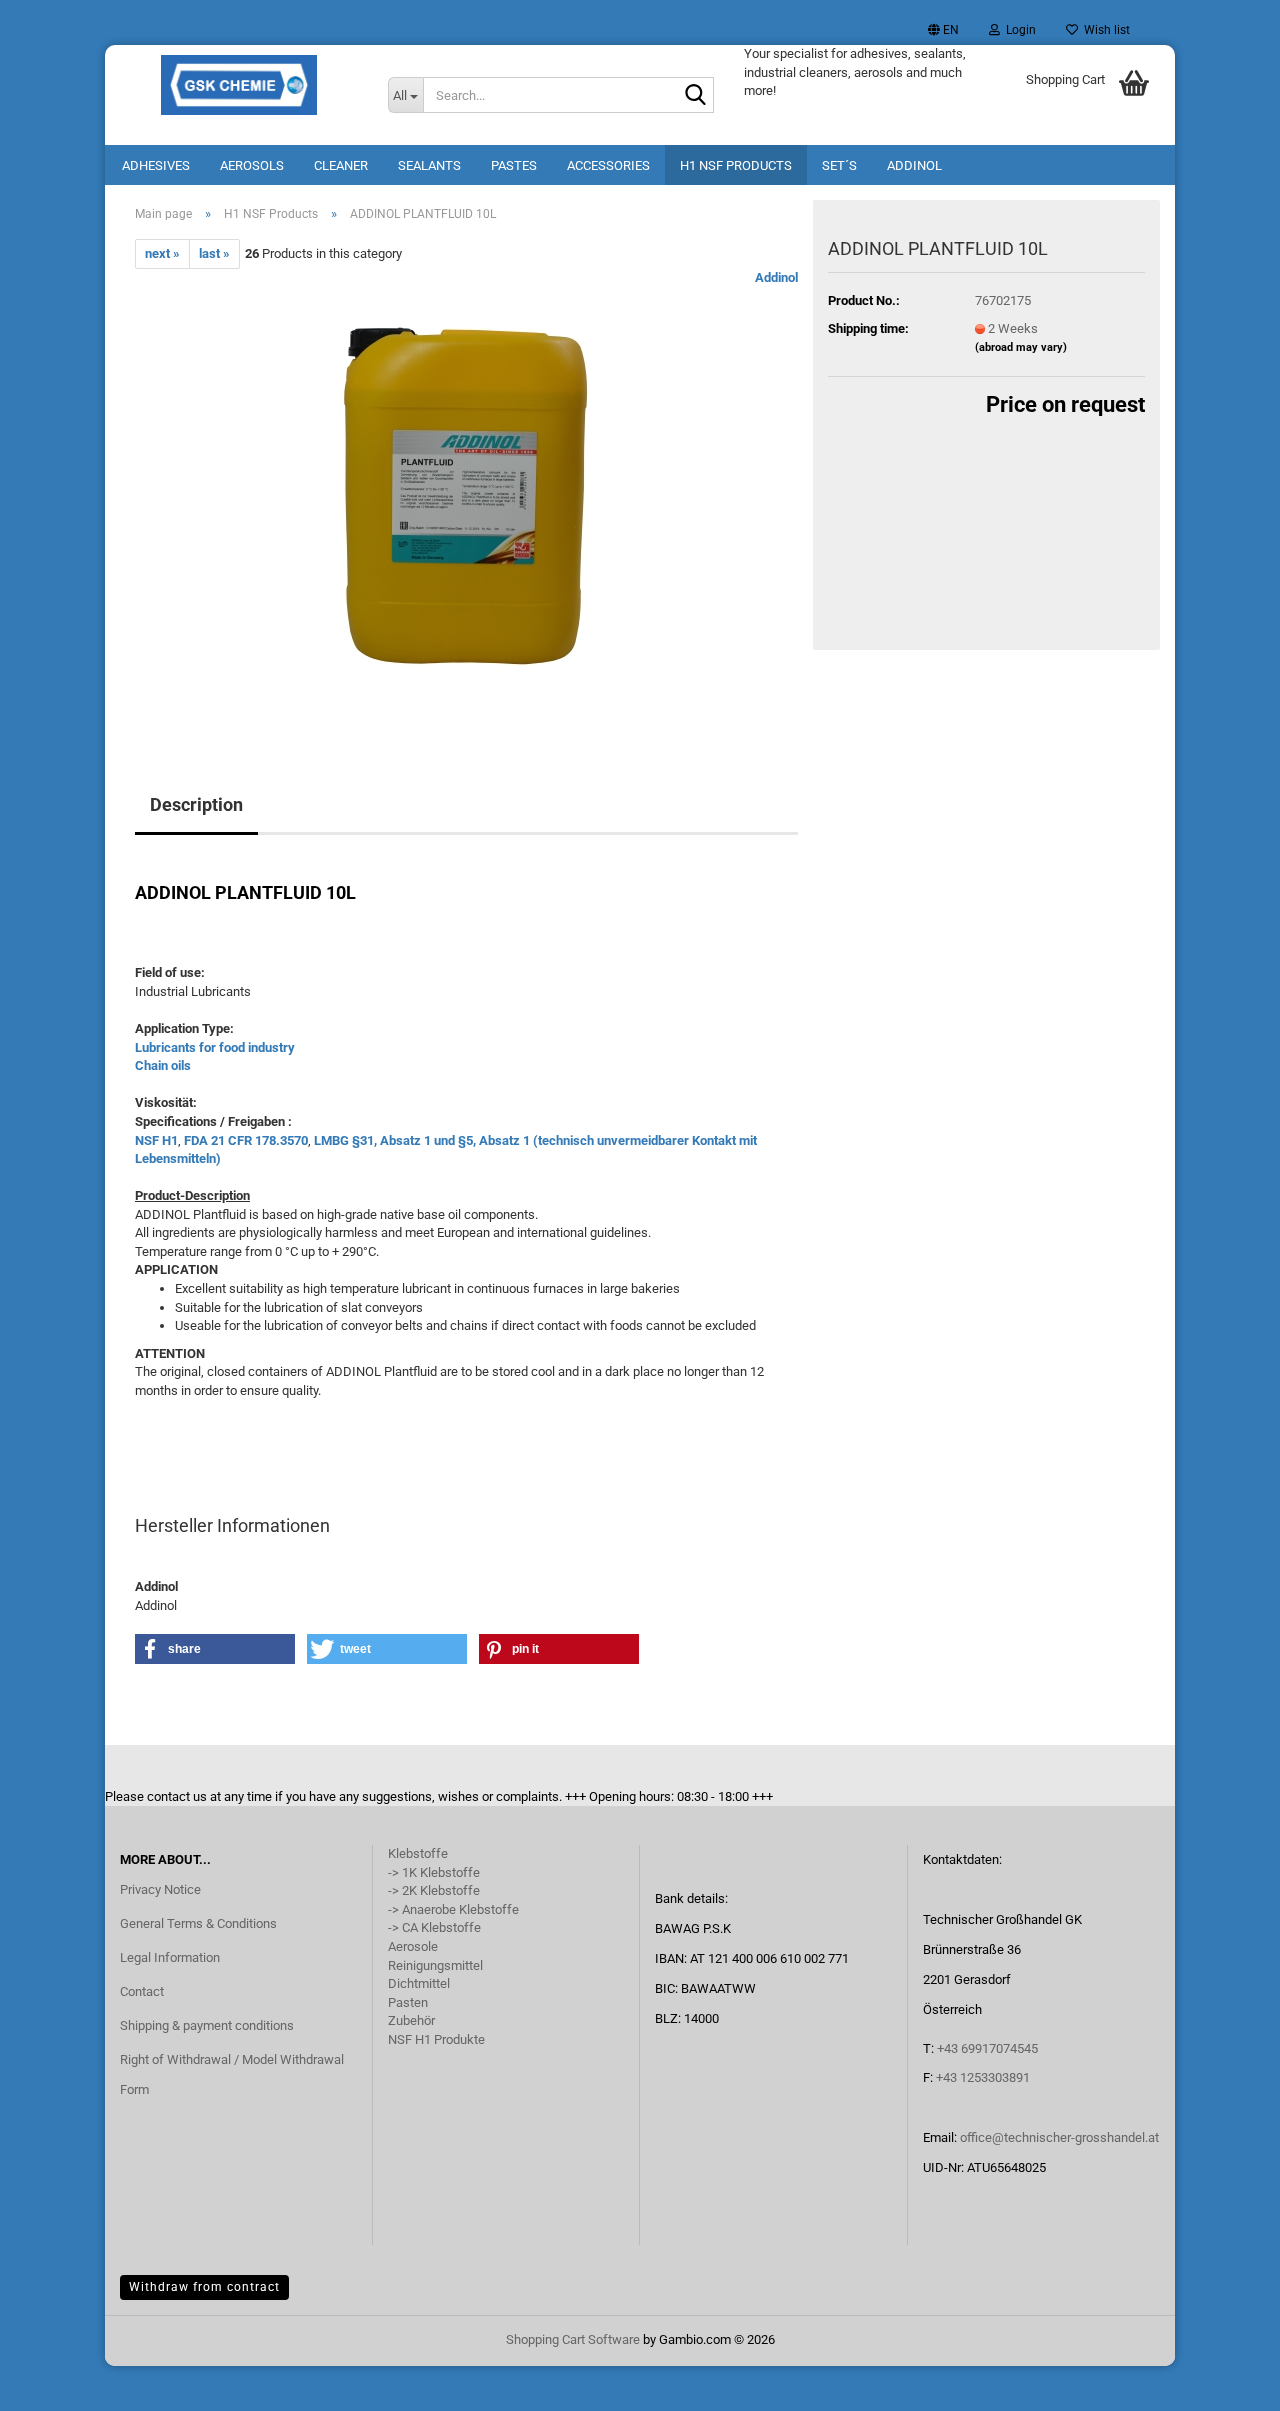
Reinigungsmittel (435, 1965)
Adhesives (156, 165)
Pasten (408, 2002)
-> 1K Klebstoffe (434, 1872)
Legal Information (170, 1957)
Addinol (914, 165)
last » (214, 253)
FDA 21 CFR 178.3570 (246, 1140)
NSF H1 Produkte (436, 2039)
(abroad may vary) (1021, 347)
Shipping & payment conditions (207, 2025)
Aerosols (252, 165)
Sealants (429, 165)
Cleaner (341, 165)
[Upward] (1225, 2381)
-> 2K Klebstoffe (434, 1890)
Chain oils (163, 1065)
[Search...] (695, 96)
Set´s (839, 165)
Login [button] (1018, 30)
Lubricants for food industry (215, 1047)
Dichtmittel (419, 1983)
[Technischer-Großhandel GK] (239, 85)
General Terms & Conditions (198, 1923)
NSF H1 (156, 1140)
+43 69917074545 (987, 2048)
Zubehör (411, 2020)
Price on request (1065, 404)
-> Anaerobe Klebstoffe (453, 1909)
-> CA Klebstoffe (434, 1927)
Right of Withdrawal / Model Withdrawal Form (232, 2074)
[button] (943, 30)
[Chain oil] (467, 493)
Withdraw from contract (204, 2287)
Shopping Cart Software (573, 2339)
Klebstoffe (418, 1853)
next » (162, 253)
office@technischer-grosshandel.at (1059, 2137)
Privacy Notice (160, 1889)
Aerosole (413, 1946)
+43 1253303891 (983, 2077)
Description (196, 804)
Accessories (608, 165)
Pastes (514, 165)
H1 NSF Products (736, 165)
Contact (142, 1991)
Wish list (1104, 30)
